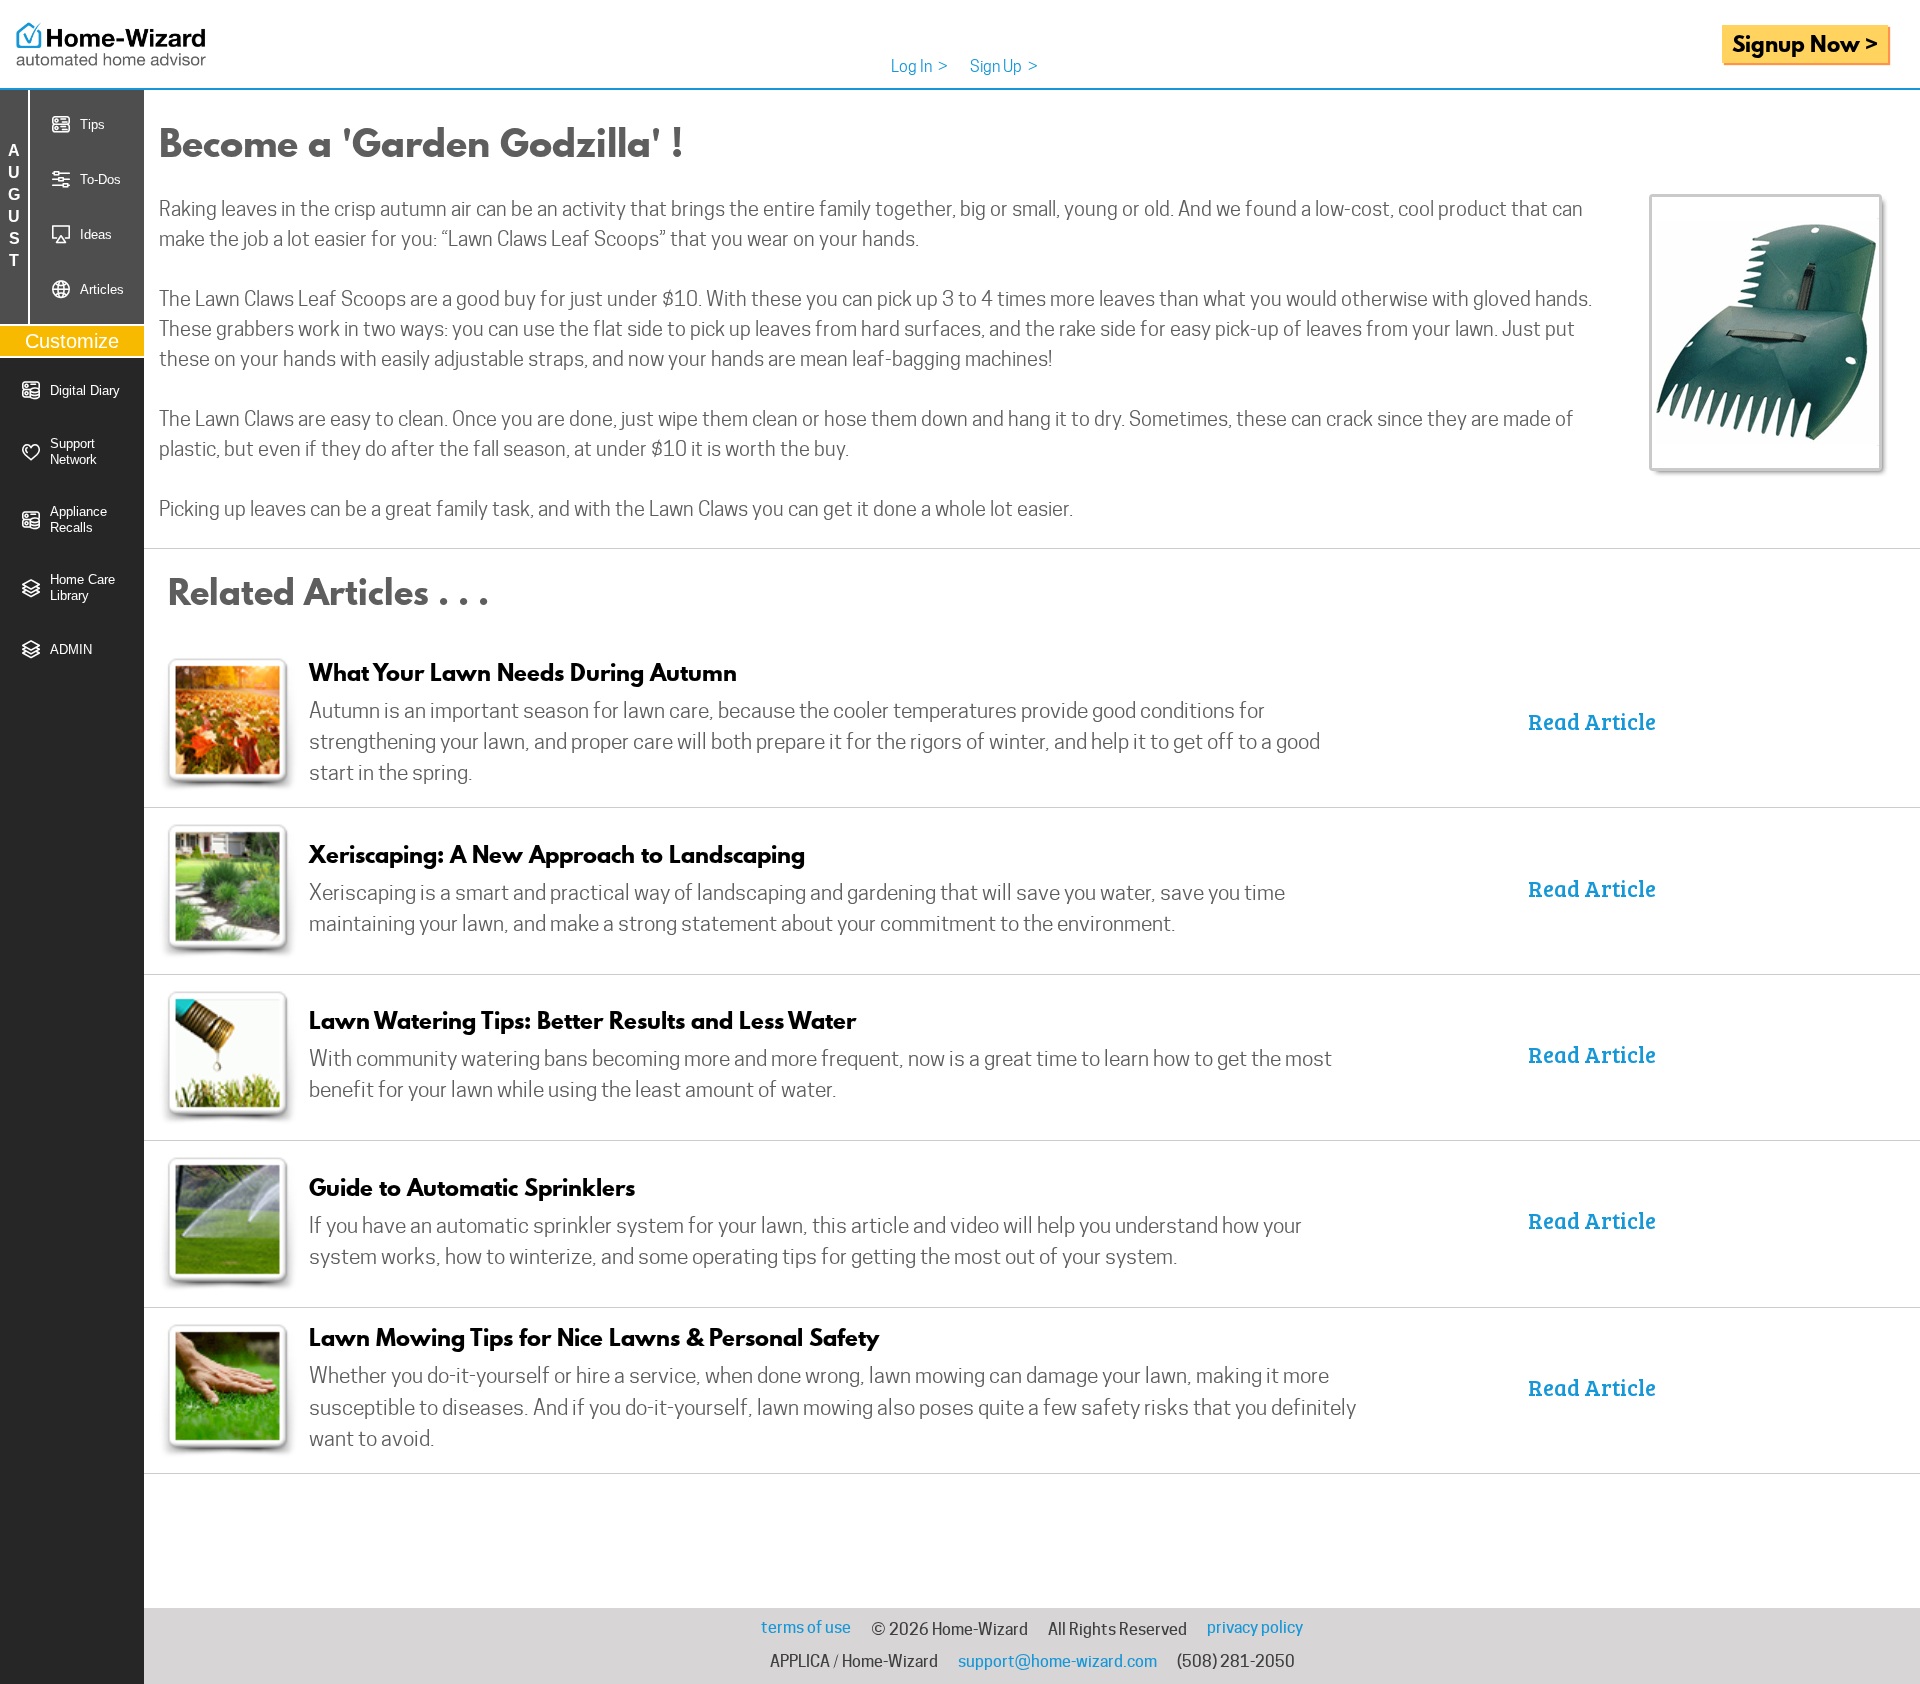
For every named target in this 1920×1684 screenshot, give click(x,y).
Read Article (1592, 721)
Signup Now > (1805, 43)
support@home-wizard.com (1057, 1661)
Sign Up (1004, 66)
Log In (919, 66)
